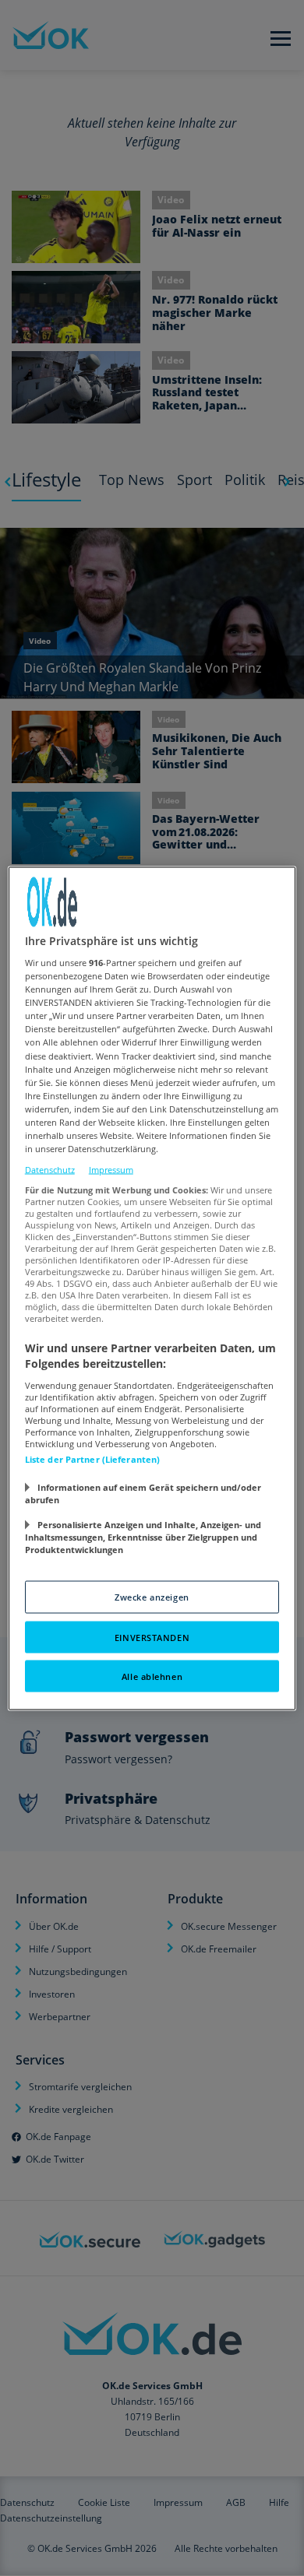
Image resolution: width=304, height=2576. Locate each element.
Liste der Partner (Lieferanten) (93, 1458)
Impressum (111, 1170)
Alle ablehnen (152, 1676)
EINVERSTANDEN (152, 1637)
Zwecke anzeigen (152, 1596)
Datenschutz (50, 1170)
